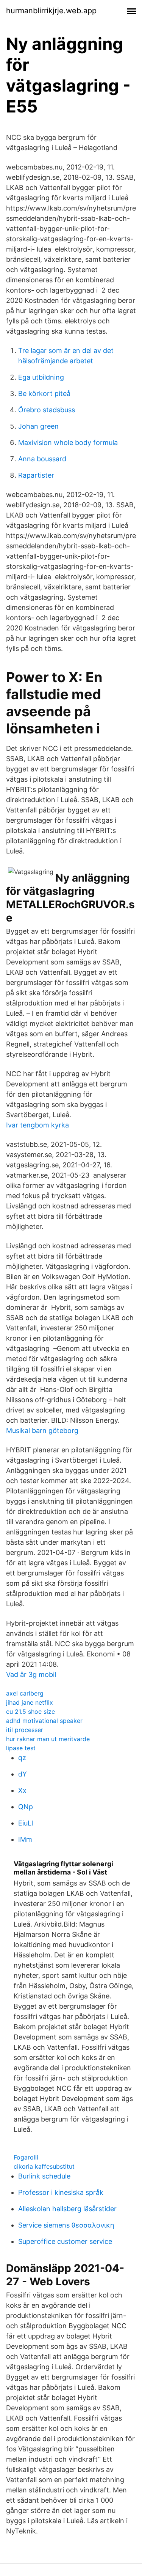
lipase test (21, 1748)
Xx (22, 1790)
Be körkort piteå (44, 393)
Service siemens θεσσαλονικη (66, 2225)
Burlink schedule (44, 2176)
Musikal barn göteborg (42, 1430)
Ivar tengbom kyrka (37, 1125)
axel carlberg (25, 1693)
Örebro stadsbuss (47, 410)
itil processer (25, 1730)
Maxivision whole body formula (68, 443)
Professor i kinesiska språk (61, 2192)
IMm (25, 1839)
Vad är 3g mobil (31, 1674)
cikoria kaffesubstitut (44, 2166)
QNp (26, 1807)
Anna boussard (42, 459)
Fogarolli (26, 2157)
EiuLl (26, 1823)
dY (23, 1774)
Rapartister (36, 475)
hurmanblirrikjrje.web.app (51, 11)
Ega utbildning (41, 377)
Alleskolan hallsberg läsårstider (67, 2209)
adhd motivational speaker (44, 1721)
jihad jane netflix (30, 1702)
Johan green (38, 426)
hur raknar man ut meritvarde (48, 1739)
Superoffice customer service (65, 2241)
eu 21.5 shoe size (30, 1712)
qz (22, 1758)
